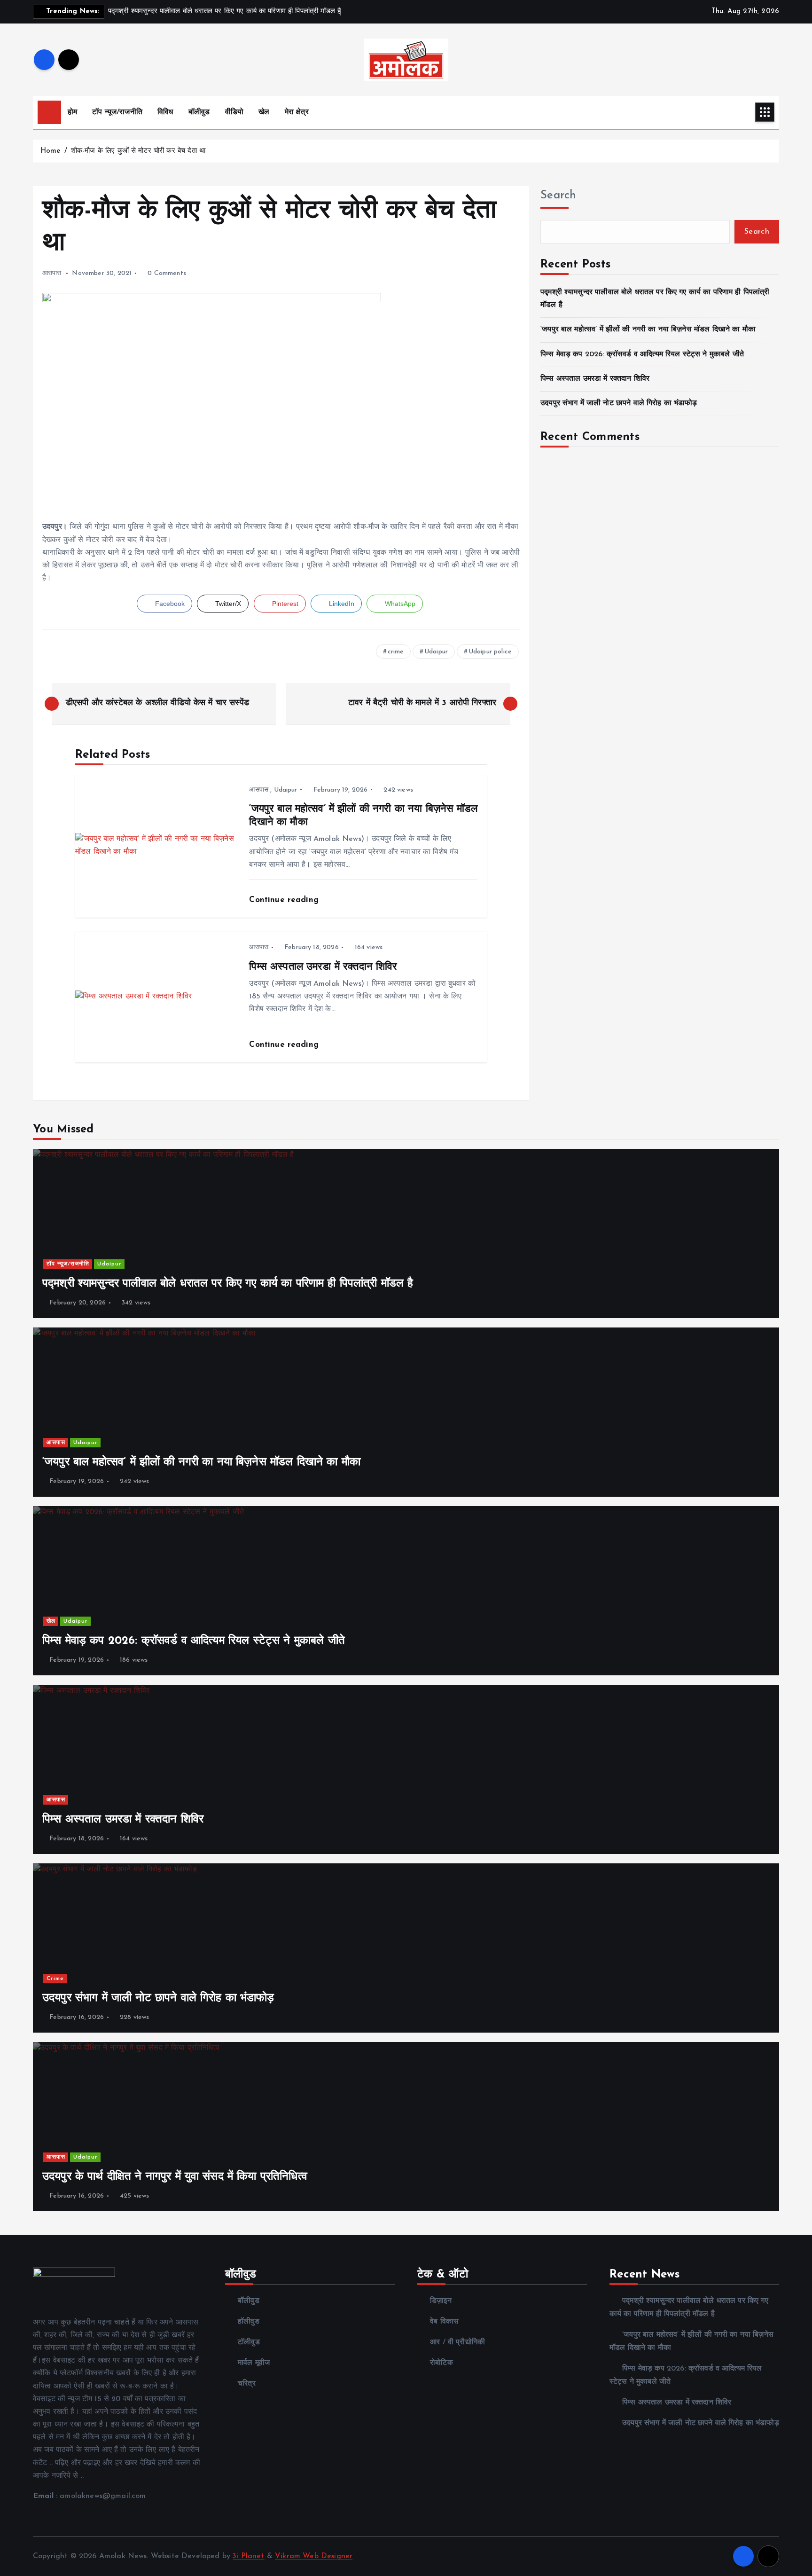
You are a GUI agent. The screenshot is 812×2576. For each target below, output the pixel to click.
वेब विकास (444, 2322)
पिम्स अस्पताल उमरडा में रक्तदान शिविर (595, 379)
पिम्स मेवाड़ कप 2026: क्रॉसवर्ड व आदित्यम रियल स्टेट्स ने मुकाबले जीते (642, 354)
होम (72, 112)
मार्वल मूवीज (254, 2363)
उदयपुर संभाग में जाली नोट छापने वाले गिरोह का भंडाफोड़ (619, 403)
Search (558, 196)
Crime (55, 1979)
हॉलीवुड (249, 2322)
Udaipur (436, 652)
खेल (264, 112)
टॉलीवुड (249, 2342)
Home (51, 151)
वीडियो (234, 112)
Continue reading (285, 900)
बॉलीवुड (199, 112)
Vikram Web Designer (314, 2556)
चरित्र (247, 2384)
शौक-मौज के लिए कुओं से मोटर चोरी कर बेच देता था (138, 151)
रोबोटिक (441, 2363)
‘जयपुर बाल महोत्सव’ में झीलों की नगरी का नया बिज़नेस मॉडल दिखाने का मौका (648, 330)
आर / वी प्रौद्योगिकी (457, 2342)
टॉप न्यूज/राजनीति (117, 112)
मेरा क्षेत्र (297, 112)
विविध (165, 112)
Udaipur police (490, 652)
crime (396, 652)
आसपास (52, 273)
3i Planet (248, 2556)
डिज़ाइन (441, 2301)
